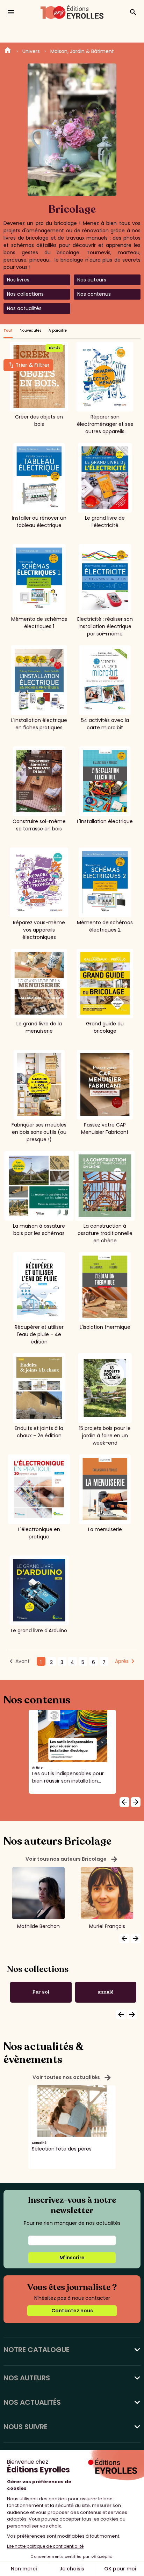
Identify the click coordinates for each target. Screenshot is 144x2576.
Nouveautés (31, 330)
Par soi (41, 1992)
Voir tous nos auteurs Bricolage (72, 1859)
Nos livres (18, 280)
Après (122, 1661)
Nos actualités (24, 308)
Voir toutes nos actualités (72, 2078)
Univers (31, 51)
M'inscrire (72, 2258)
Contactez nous (72, 2311)
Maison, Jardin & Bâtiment (82, 51)
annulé (106, 1992)
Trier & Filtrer (33, 365)
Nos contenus (94, 294)
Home (8, 51)
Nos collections (25, 294)
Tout (8, 330)
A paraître (58, 330)
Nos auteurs (92, 280)
